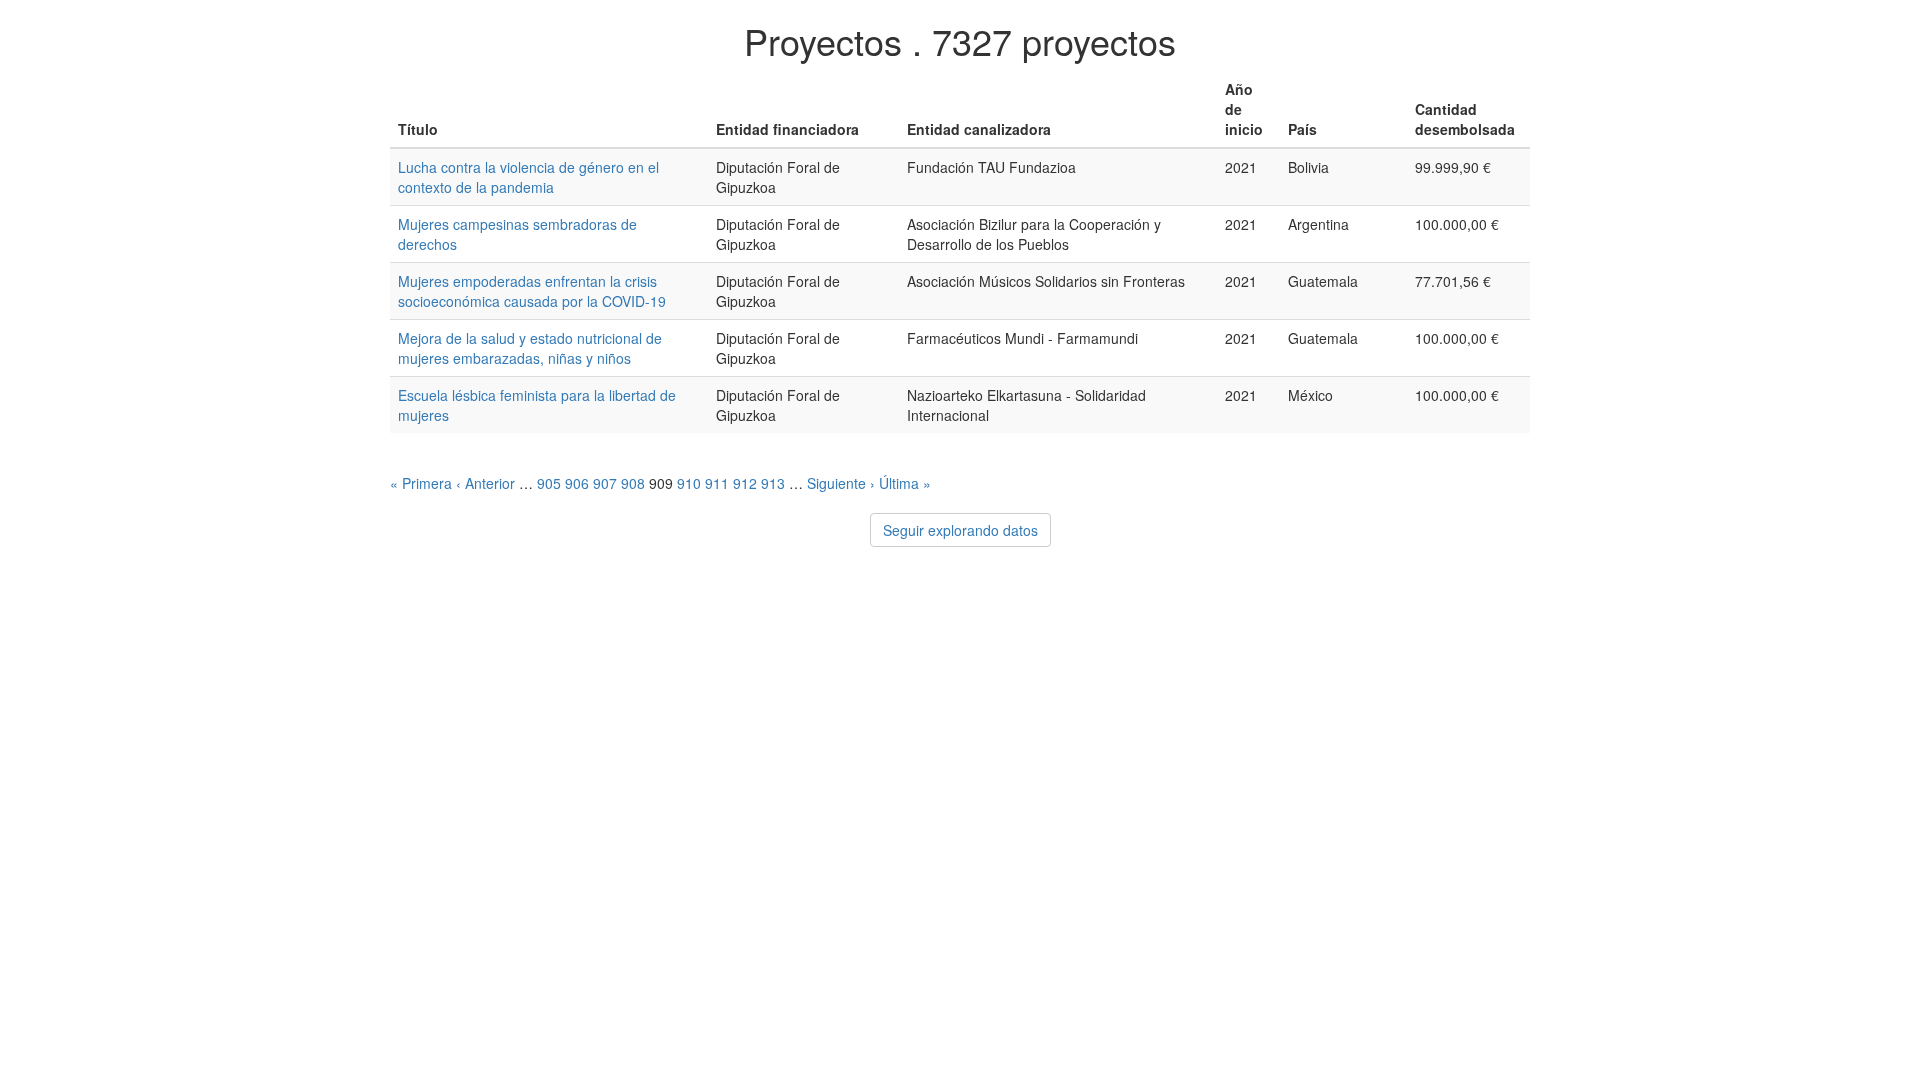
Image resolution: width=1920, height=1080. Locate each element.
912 (745, 483)
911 (717, 483)
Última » (905, 483)
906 (577, 483)
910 (689, 483)
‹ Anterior (485, 483)
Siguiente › (841, 483)
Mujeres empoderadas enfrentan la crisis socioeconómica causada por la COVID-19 (532, 291)
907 (605, 483)
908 (633, 483)
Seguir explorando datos (960, 530)
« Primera (421, 483)
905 (549, 483)
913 (773, 483)
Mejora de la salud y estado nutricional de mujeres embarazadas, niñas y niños (530, 348)
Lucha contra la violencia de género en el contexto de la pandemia (528, 177)
